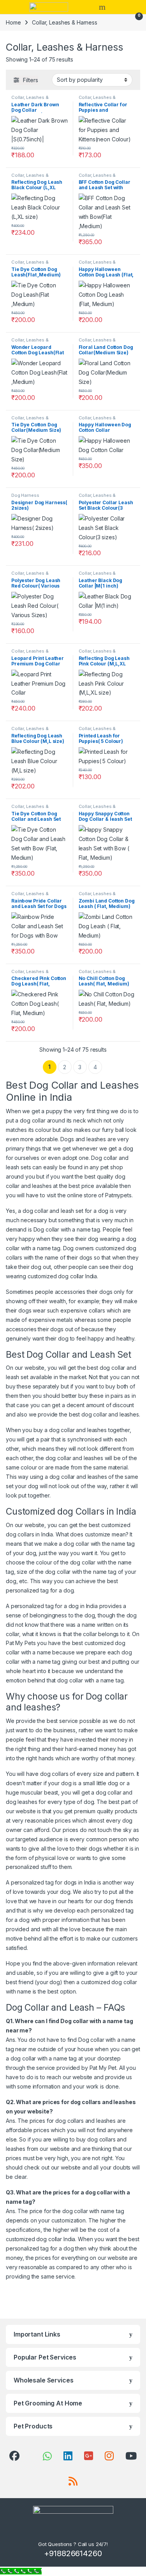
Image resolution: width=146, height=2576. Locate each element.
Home (13, 22)
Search (103, 7)
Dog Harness (25, 495)
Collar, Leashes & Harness (30, 100)
